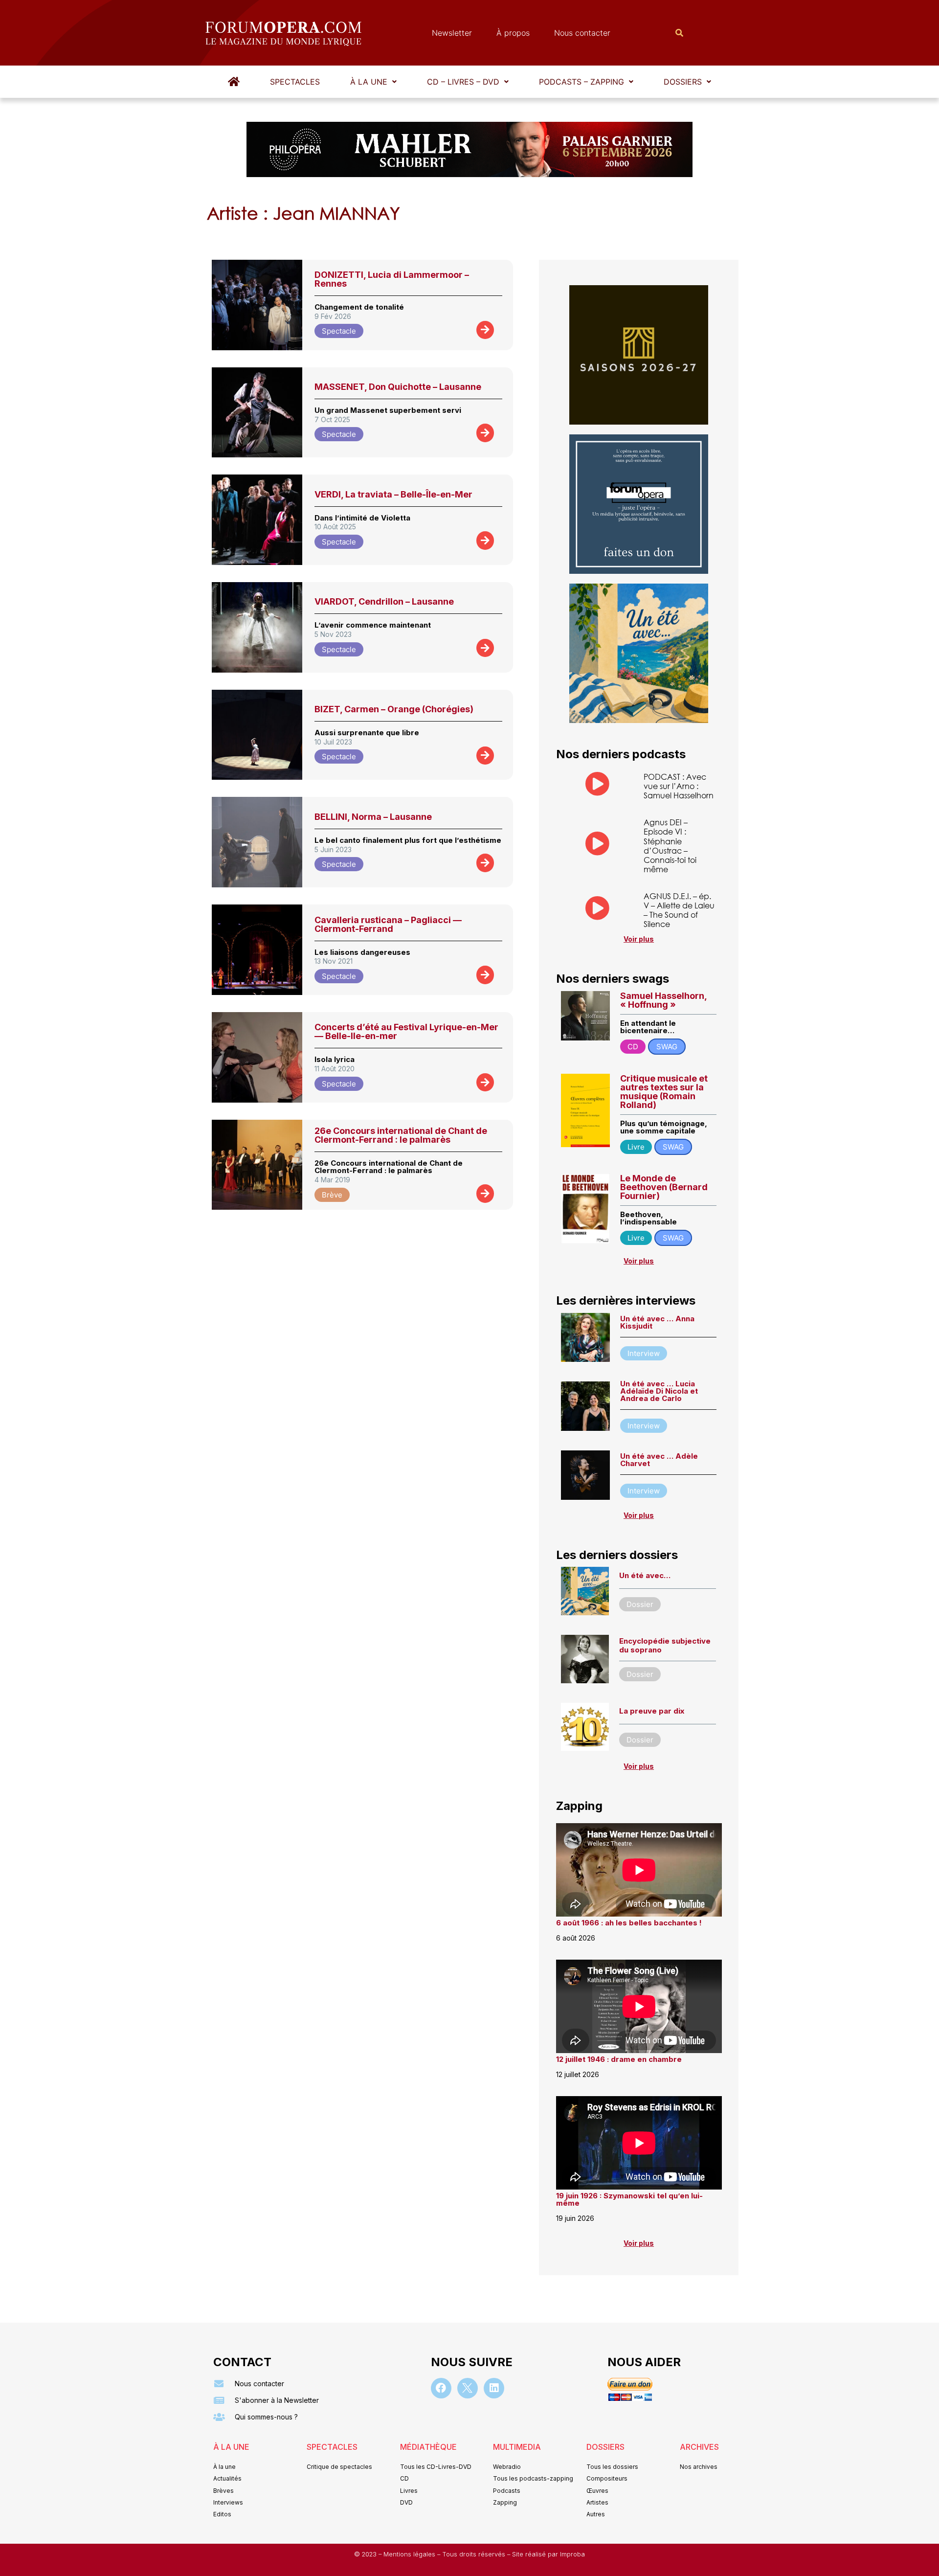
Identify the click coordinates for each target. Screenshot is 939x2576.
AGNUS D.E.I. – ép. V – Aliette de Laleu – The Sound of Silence (679, 910)
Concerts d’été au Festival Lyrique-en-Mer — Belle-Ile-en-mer (406, 1031)
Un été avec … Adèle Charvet (659, 1460)
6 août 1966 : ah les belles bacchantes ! (629, 1923)
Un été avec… (645, 1575)
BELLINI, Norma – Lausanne (373, 817)
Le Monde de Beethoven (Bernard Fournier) (664, 1187)
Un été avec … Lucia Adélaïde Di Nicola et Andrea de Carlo (659, 1391)
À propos (513, 33)
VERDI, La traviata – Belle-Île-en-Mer (393, 494)
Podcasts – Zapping (581, 82)
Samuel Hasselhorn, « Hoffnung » (663, 1000)
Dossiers (683, 82)
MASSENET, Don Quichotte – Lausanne (398, 387)
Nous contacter (582, 33)
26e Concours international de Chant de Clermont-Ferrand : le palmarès (401, 1135)
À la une (369, 82)
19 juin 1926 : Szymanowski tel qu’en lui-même (629, 2199)
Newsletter (452, 33)
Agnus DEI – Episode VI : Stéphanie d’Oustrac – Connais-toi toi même (670, 846)
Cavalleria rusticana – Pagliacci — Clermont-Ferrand (388, 924)
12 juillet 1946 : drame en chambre (619, 2059)
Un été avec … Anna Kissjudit (657, 1322)
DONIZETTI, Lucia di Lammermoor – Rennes (392, 279)
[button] (373, 82)
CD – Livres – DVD (463, 82)
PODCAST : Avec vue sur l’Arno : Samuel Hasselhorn (679, 786)
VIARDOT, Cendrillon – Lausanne (384, 601)
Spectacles (295, 82)
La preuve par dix (652, 1711)
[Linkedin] (494, 2388)
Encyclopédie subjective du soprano (665, 1645)
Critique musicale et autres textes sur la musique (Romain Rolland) (664, 1092)
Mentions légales (410, 2554)
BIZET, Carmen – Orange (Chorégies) (394, 709)
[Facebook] (441, 2388)
